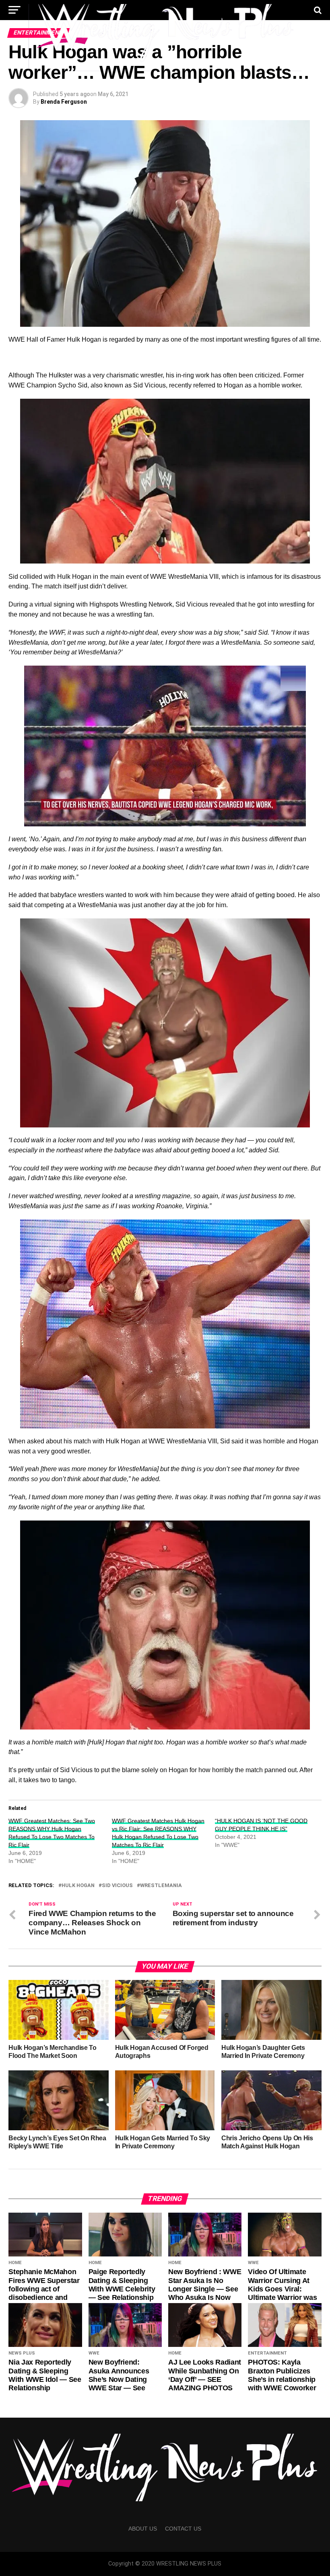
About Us (143, 2529)
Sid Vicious (117, 1886)
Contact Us (183, 2529)
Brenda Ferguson (64, 102)
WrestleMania (161, 1886)
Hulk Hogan (78, 1886)
